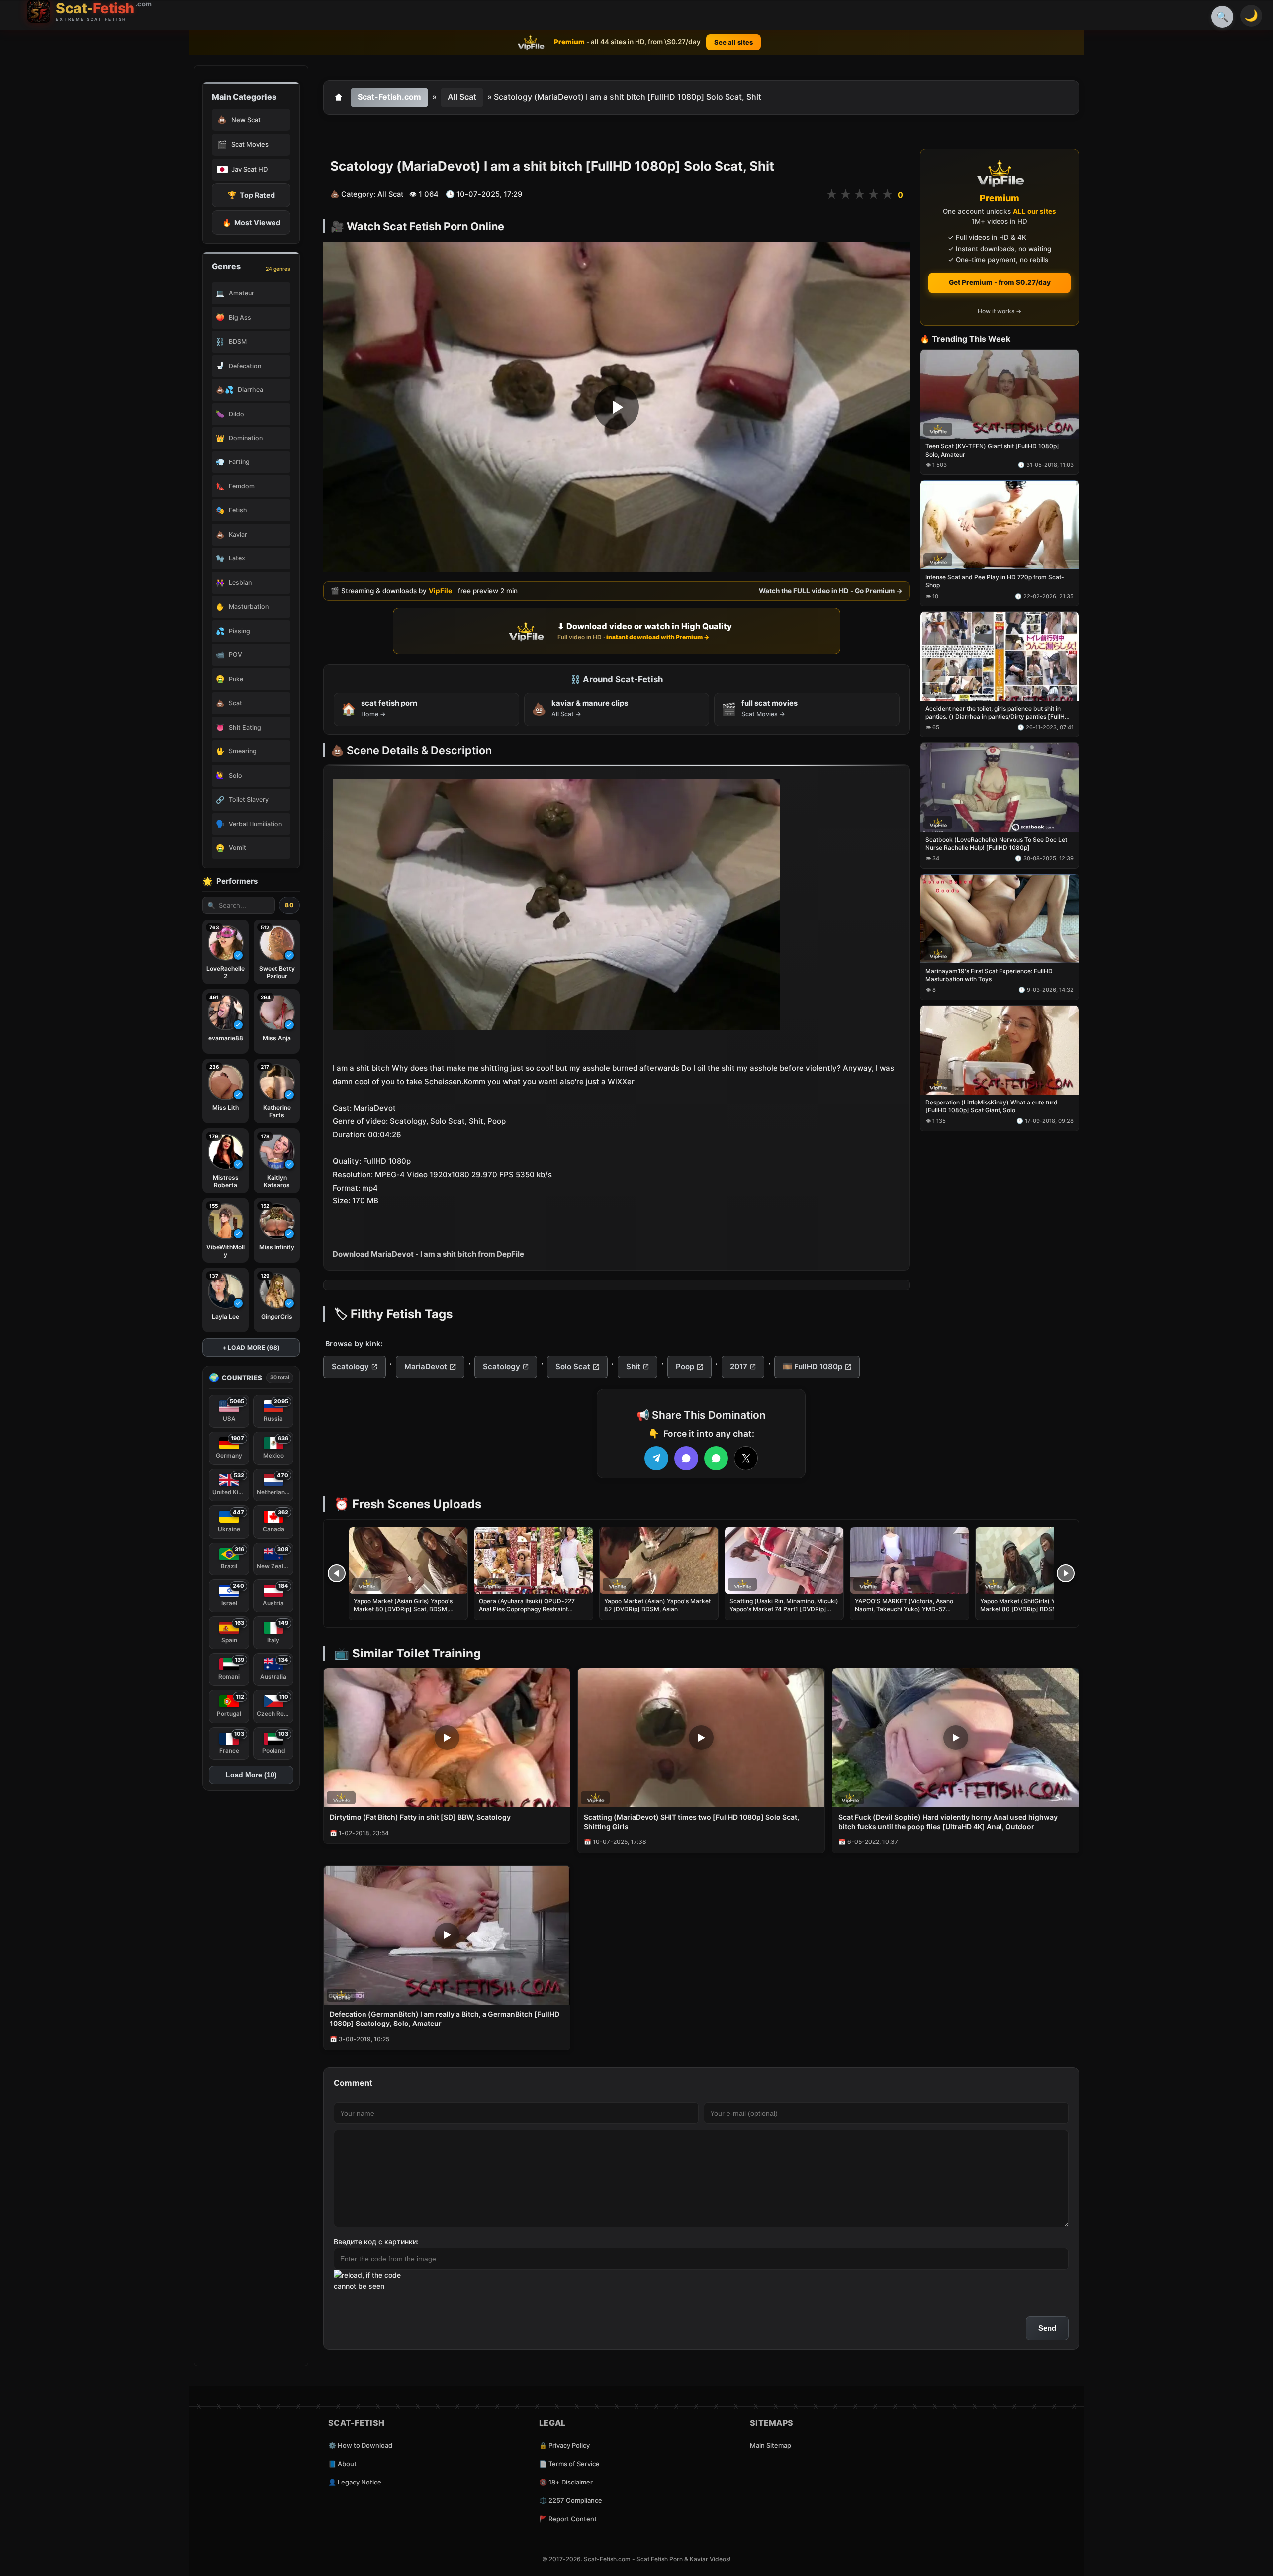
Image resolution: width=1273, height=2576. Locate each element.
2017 (739, 1366)
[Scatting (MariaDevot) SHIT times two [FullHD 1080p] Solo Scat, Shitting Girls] (701, 1738)
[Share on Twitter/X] (746, 1458)
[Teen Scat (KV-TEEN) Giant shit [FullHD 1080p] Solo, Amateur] (1000, 394)
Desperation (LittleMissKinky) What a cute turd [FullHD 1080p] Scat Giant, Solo (992, 1106)
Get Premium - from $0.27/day (1000, 282)
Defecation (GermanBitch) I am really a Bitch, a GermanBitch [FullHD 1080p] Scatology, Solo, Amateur (445, 2019)
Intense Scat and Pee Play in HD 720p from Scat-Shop (995, 582)
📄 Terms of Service (569, 2464)
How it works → (1000, 312)
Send (1047, 2328)
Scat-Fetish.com (389, 97)
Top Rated (251, 195)
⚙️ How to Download (360, 2445)
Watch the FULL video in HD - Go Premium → (831, 591)
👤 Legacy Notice (355, 2482)
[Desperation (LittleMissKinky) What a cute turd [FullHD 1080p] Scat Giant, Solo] (1000, 1050)
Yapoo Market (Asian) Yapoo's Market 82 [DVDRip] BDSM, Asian (657, 1605)
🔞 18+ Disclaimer (566, 2482)
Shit (633, 1366)
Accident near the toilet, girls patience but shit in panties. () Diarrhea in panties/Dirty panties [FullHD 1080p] (997, 713)
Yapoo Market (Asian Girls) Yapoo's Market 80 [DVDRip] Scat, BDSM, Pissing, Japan (403, 1609)
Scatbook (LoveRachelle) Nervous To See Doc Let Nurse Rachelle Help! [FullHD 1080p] (996, 844)
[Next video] (1066, 1573)
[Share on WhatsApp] (716, 1458)
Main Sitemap (771, 2445)
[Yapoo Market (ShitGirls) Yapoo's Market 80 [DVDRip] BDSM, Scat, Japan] (1035, 1561)
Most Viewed (251, 223)
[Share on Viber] (686, 1458)
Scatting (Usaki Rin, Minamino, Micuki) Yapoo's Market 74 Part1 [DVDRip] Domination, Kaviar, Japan (784, 1609)
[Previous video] (337, 1573)
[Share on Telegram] (656, 1458)
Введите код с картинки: (376, 2242)
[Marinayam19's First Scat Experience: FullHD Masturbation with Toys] (1000, 919)
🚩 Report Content (568, 2519)
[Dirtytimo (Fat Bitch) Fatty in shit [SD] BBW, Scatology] (447, 1738)
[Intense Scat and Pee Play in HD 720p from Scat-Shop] (1000, 525)
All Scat (462, 97)
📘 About (342, 2464)
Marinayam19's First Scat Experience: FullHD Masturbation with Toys (989, 975)
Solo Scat (573, 1366)
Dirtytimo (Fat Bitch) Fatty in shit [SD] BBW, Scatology (420, 1817)
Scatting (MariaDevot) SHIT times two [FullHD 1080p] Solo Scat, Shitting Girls (691, 1822)
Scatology (350, 1366)
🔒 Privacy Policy (564, 2445)
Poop (685, 1366)
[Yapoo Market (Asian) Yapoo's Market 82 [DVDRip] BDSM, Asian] (659, 1561)
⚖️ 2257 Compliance (571, 2500)
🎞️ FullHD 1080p (813, 1366)
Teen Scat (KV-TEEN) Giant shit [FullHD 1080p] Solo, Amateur (992, 450)
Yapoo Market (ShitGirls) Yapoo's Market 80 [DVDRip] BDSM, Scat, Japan (1028, 1609)
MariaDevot (426, 1366)
